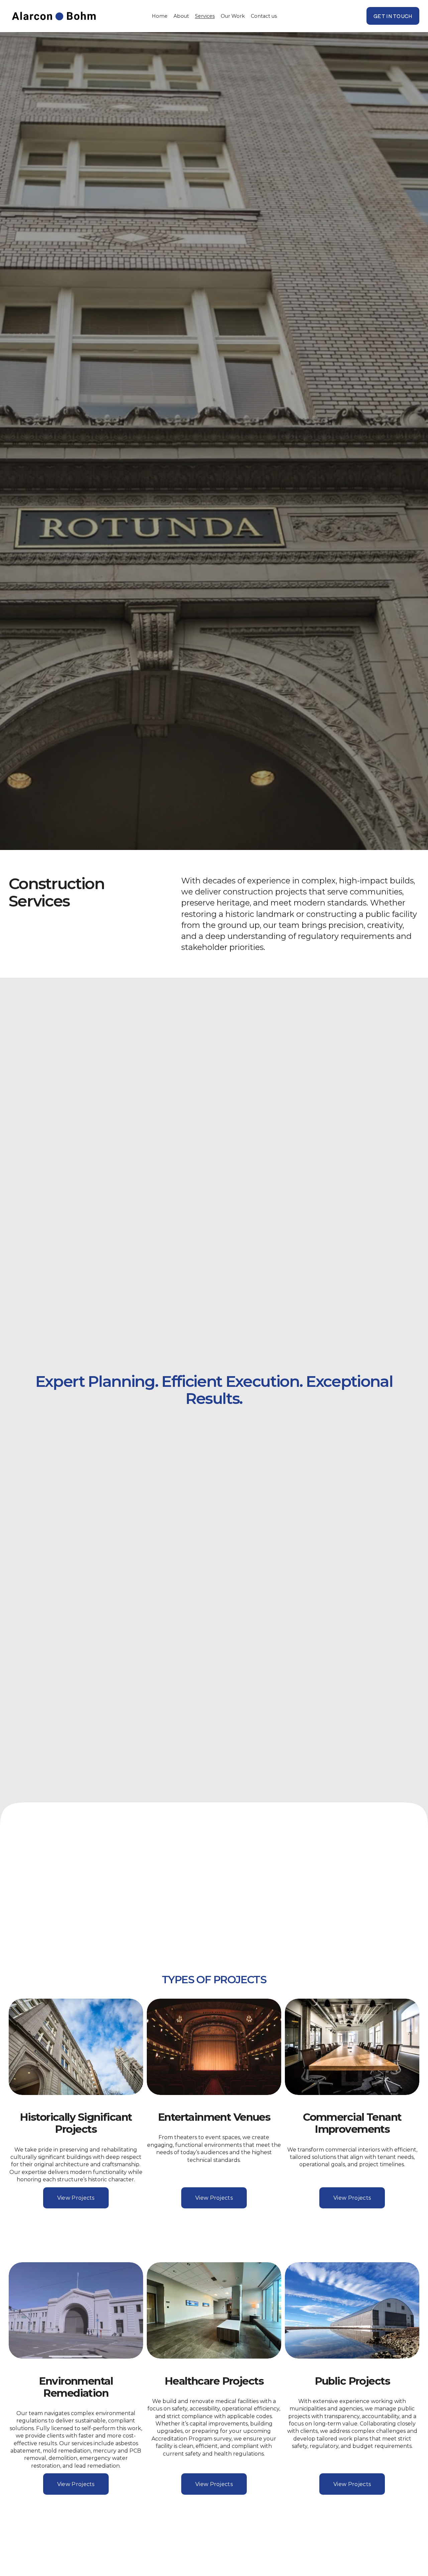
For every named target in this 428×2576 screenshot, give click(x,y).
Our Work (233, 16)
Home (160, 16)
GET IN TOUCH (393, 16)
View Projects (76, 2198)
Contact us (264, 16)
